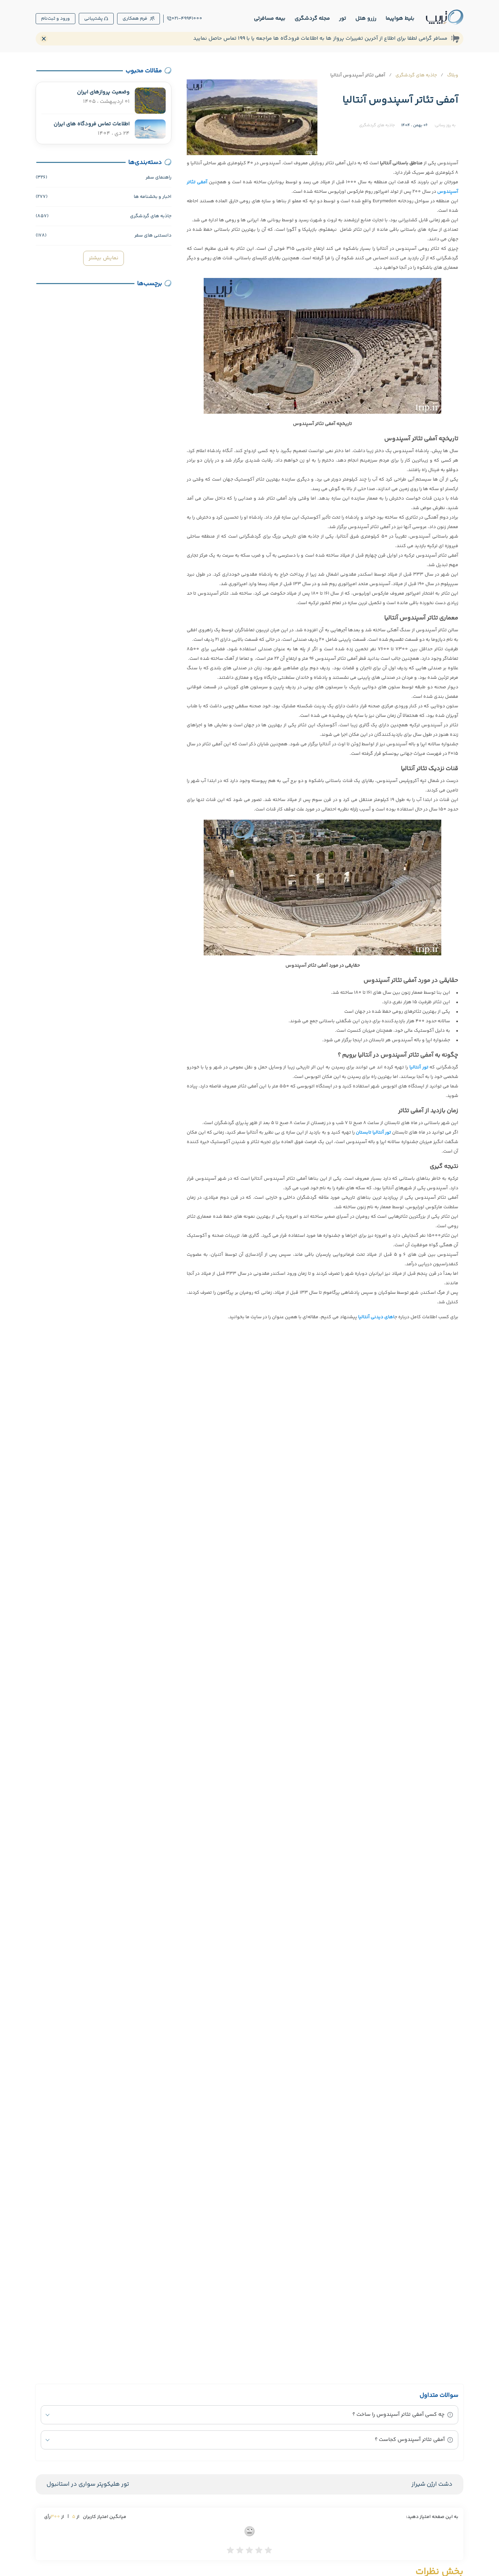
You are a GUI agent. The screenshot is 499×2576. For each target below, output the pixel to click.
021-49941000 (187, 19)
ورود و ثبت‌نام (56, 19)
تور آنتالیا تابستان (373, 1133)
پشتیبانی (94, 19)
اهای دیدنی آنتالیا (376, 1317)
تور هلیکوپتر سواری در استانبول (88, 2484)
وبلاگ (453, 75)
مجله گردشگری (312, 18)
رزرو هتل (366, 18)
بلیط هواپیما (400, 18)
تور (343, 18)
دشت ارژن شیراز (432, 2484)
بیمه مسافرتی (270, 18)
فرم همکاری (135, 19)
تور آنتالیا (419, 1067)
